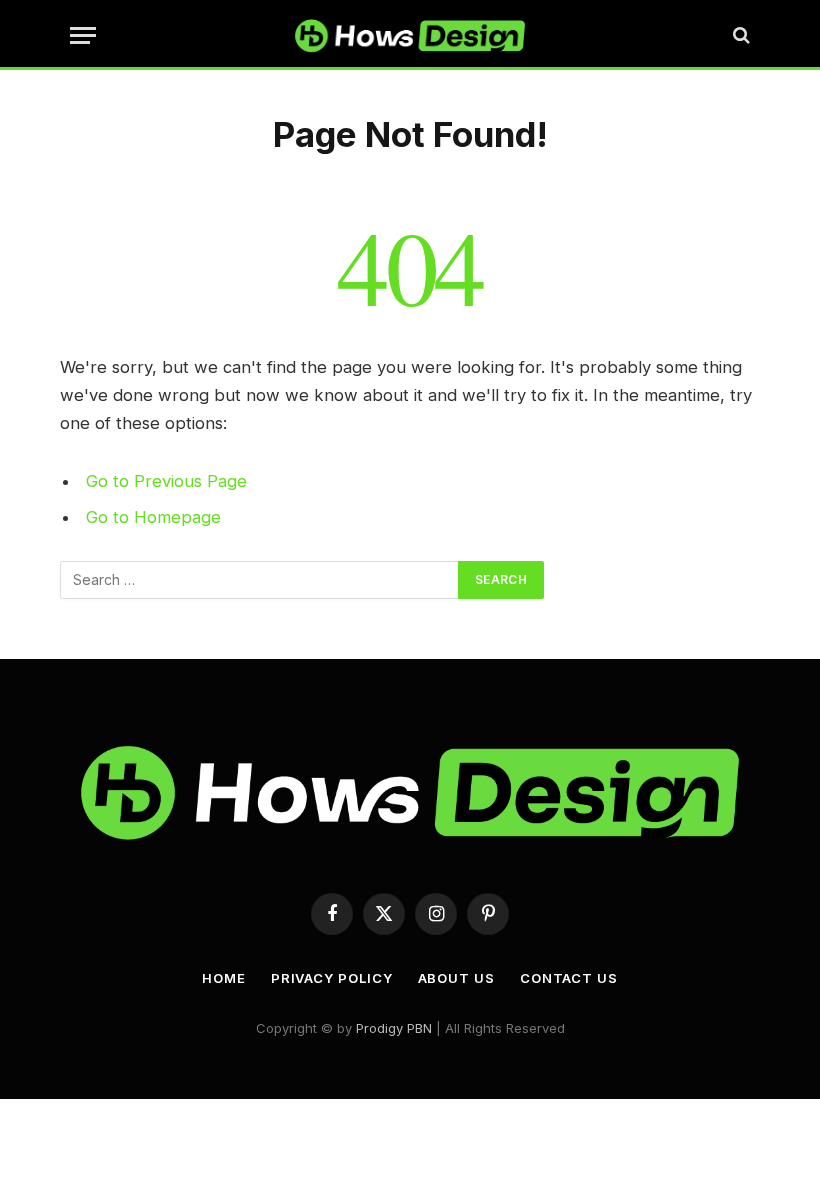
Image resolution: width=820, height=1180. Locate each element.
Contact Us (569, 978)
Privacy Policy (332, 978)
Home (224, 978)
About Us (456, 978)
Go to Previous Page (166, 481)
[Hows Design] (410, 35)
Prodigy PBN (394, 1028)
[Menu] (83, 35)
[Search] (739, 35)
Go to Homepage (153, 517)
